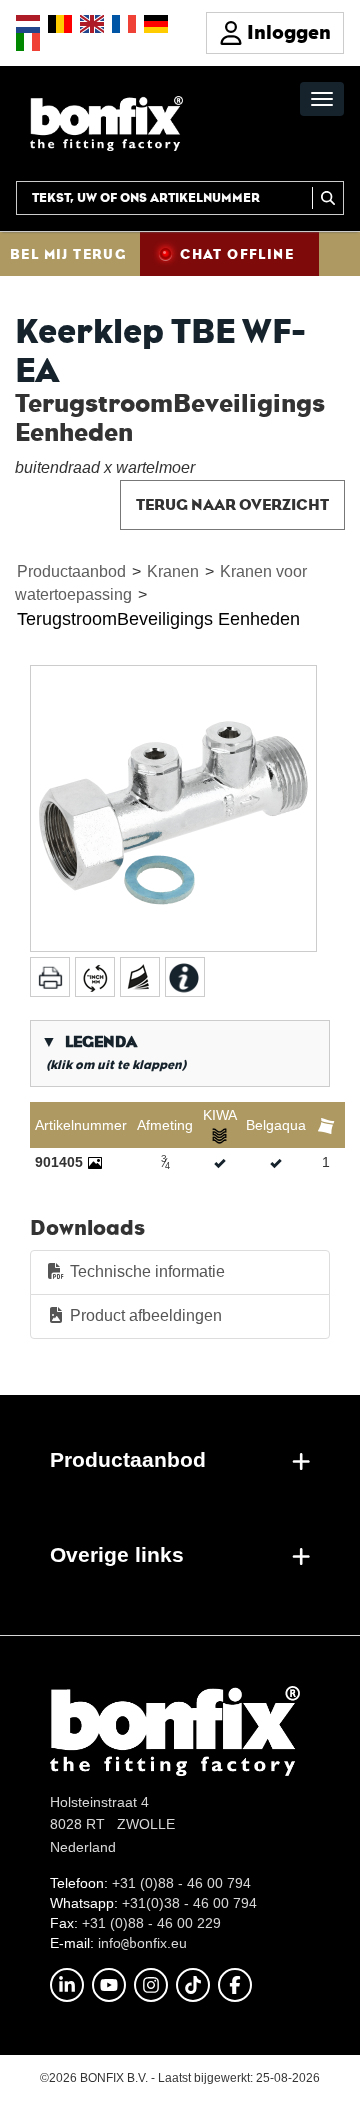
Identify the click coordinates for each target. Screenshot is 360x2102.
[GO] (328, 198)
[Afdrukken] (50, 977)
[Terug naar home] (106, 122)
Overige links (117, 1554)
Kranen (173, 571)
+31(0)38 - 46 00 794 (189, 1903)
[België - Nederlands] (60, 24)
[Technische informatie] (140, 977)
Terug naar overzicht (232, 504)
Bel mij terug (68, 254)
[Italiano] (28, 42)
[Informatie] (185, 977)
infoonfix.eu (142, 1943)
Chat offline (237, 254)
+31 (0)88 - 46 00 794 (181, 1883)
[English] (92, 24)
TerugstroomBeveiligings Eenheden (158, 619)
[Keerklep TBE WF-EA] (173, 808)
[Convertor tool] (95, 977)
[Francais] (124, 24)
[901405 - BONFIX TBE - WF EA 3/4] (95, 1162)
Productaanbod (71, 571)
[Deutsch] (156, 24)
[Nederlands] (28, 24)
